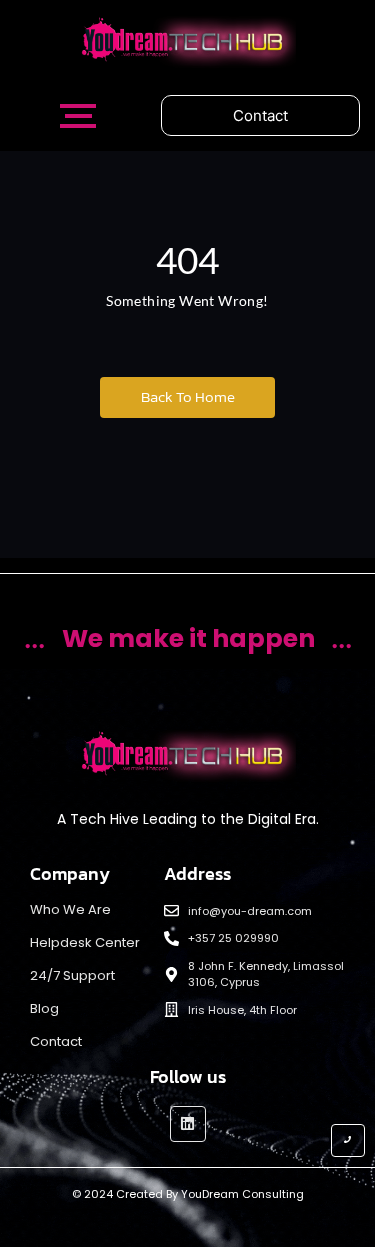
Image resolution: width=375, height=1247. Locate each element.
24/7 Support (72, 975)
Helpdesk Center (85, 942)
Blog (44, 1008)
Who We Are (70, 909)
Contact (56, 1041)
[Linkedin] (188, 1124)
